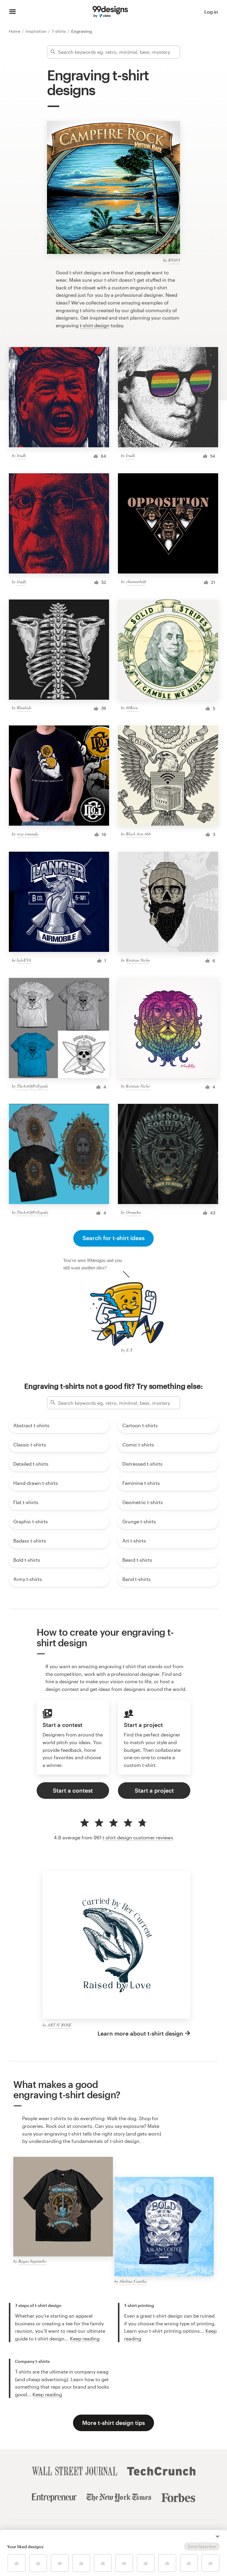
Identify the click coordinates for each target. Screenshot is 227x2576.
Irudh (21, 455)
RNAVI (174, 260)
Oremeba (133, 1212)
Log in (211, 12)
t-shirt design (95, 325)
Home (15, 31)
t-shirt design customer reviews (138, 1837)
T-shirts (59, 31)
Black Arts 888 (138, 834)
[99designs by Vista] (110, 12)
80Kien (132, 708)
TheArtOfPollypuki (33, 1086)
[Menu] (13, 12)
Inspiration (37, 31)
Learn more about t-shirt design (140, 2033)
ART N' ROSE (60, 2025)
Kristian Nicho (138, 960)
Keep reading (85, 2338)
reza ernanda (28, 834)
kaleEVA (24, 960)
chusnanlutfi (136, 581)
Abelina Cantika (133, 2281)
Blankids (24, 708)
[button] (218, 2536)
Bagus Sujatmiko (32, 2261)
